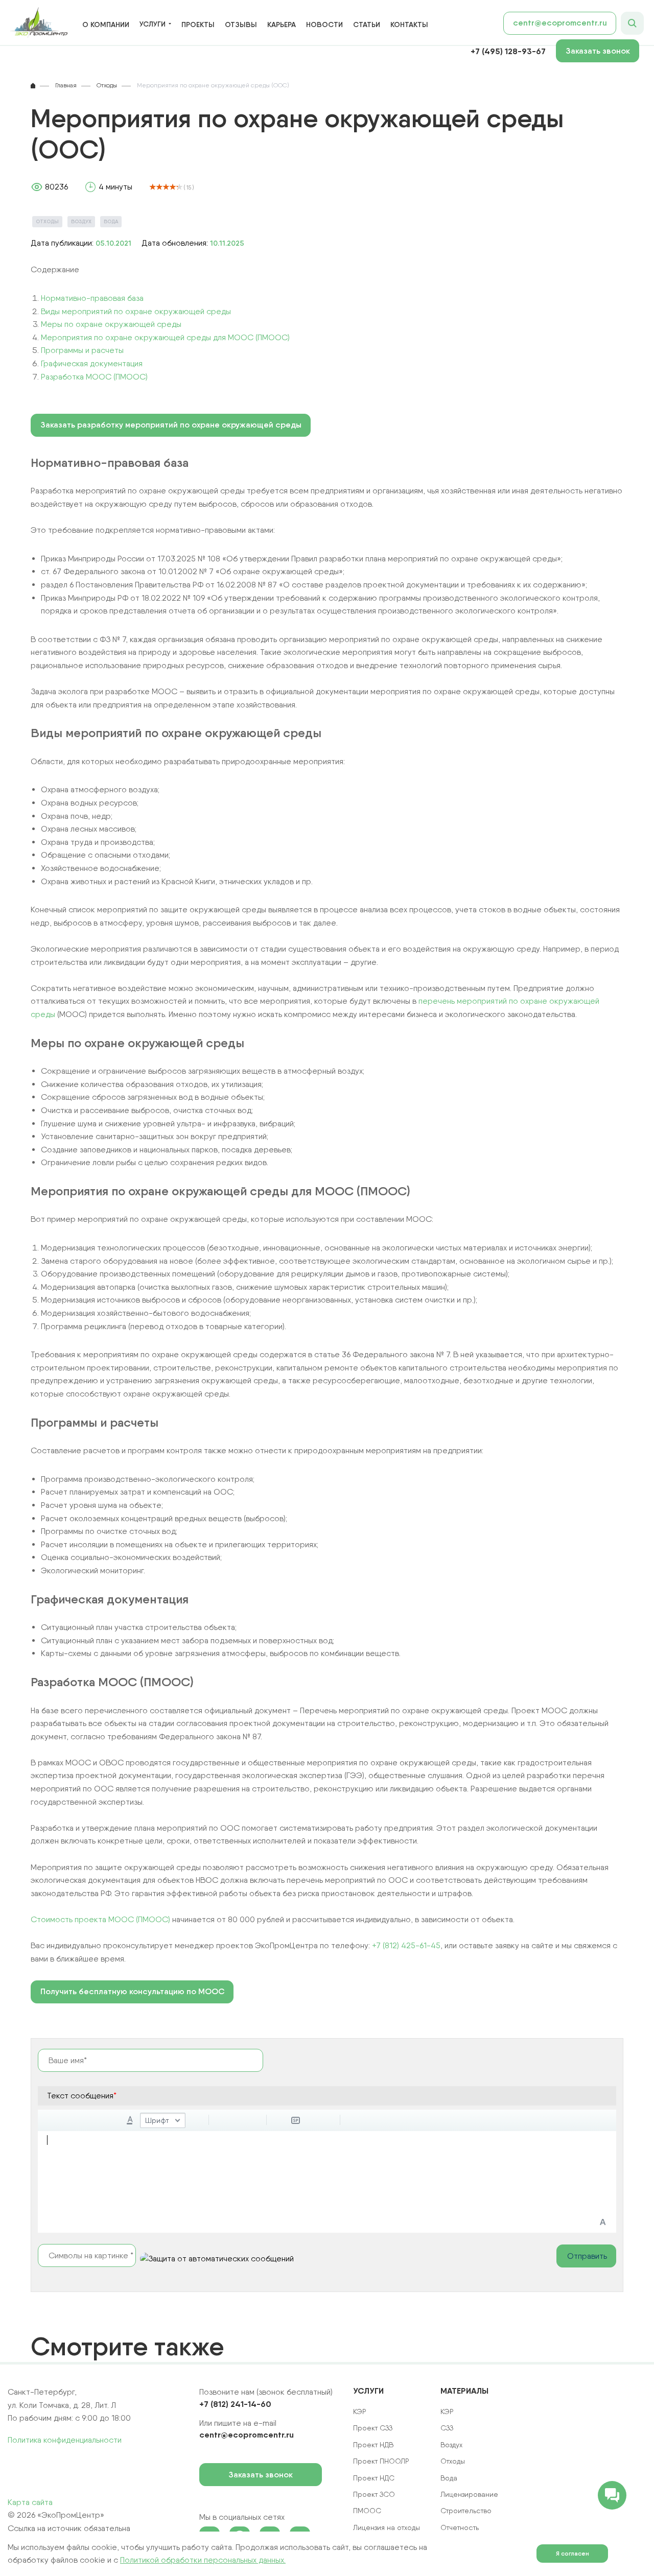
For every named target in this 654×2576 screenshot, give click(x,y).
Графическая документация (92, 363)
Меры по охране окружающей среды (111, 324)
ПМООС (367, 2511)
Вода (111, 221)
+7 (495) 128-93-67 (508, 51)
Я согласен (573, 2553)
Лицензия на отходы (387, 2527)
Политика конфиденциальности (65, 2440)
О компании (106, 25)
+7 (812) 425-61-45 (406, 1945)
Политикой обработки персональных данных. (203, 2560)
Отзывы (241, 25)
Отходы (47, 221)
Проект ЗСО (374, 2494)
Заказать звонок (598, 51)
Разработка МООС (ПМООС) (94, 377)
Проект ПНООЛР (381, 2461)
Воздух (81, 221)
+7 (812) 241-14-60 (235, 2404)
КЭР (447, 2412)
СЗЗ (447, 2428)
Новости (324, 25)
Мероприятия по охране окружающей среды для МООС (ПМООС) (165, 337)
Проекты (198, 25)
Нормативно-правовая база (92, 298)
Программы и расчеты (82, 350)
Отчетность (460, 2527)
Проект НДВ (373, 2445)
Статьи (367, 25)
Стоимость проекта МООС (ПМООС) (100, 1919)
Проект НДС (374, 2478)
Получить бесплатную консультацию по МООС (132, 1991)
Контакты (409, 25)
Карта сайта (30, 2502)
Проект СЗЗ (373, 2428)
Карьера (282, 25)
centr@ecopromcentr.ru (560, 23)
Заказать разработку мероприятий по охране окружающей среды (171, 425)
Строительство (466, 2511)
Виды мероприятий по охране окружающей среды (136, 311)
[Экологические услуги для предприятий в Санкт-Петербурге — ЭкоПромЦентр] (39, 23)
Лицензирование (469, 2494)
